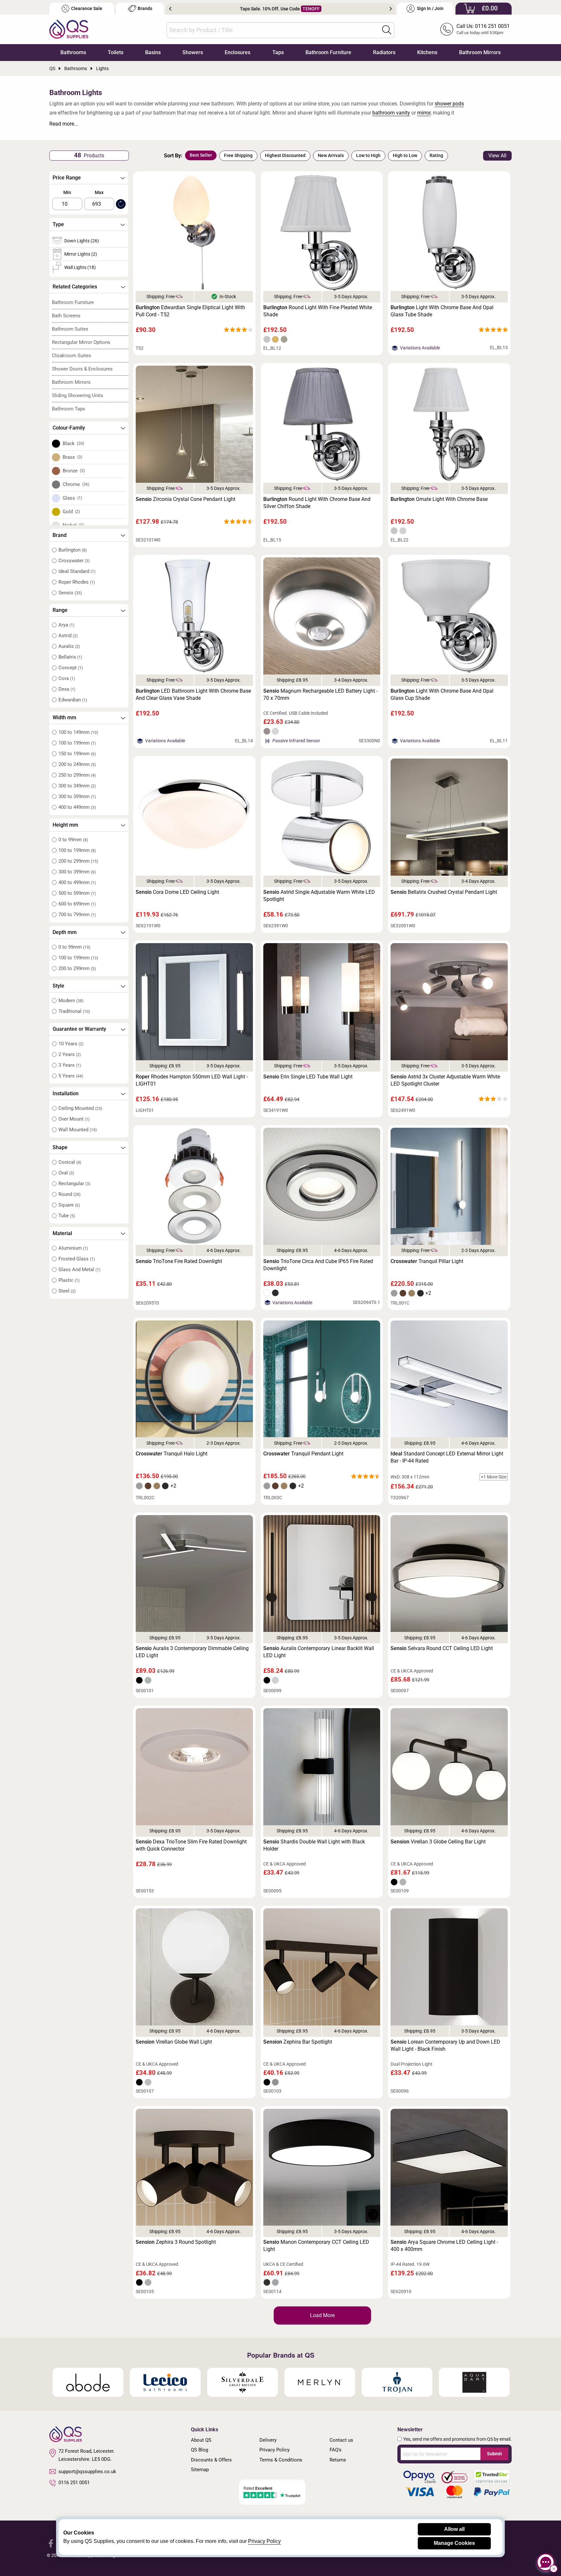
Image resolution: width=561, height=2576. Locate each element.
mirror (424, 113)
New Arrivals (331, 155)
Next (391, 9)
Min (67, 192)
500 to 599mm (77, 893)
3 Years (70, 1065)
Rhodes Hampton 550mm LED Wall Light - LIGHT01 (192, 1080)
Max (99, 192)
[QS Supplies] (69, 29)
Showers (193, 52)
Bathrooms (73, 52)
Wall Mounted (78, 1130)
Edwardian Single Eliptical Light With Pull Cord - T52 (190, 311)
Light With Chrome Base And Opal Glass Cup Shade (442, 694)
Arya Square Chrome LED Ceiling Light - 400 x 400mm (444, 2246)
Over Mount (74, 1119)
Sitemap (200, 2470)
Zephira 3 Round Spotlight (176, 2242)
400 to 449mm (77, 807)
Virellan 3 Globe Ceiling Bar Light (438, 1842)
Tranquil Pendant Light (303, 1454)
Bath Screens (66, 316)
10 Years (71, 1044)
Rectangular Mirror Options (81, 342)
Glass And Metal (79, 1270)
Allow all (454, 2529)
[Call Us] (447, 29)
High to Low (405, 155)
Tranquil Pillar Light (427, 1261)
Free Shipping (238, 155)
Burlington (73, 550)
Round (69, 1194)
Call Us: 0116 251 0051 (483, 26)
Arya (66, 625)
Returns (338, 2460)
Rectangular (74, 1184)
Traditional (74, 1011)
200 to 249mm (77, 764)
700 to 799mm (77, 915)
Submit (494, 2454)
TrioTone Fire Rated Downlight (179, 1261)
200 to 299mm (78, 861)
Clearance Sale (87, 9)
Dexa (67, 689)
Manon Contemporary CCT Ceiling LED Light (316, 2246)
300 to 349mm (77, 786)
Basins (153, 52)
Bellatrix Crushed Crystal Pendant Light (444, 892)
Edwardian (73, 700)
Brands (145, 9)
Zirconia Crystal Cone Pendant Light (186, 499)
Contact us (341, 2440)
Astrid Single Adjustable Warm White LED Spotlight (319, 896)
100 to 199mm (77, 743)
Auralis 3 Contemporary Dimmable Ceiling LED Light (192, 1652)
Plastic (69, 1280)
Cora (67, 678)
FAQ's (336, 2450)
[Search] (387, 30)
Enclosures (237, 52)
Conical (70, 1162)
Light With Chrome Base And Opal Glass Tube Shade (442, 311)
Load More (322, 2315)
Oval (66, 1173)
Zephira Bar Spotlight (298, 2042)
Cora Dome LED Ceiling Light (177, 892)
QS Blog (199, 2450)
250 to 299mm (77, 775)
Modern (71, 1001)
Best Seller (201, 155)
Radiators (384, 52)
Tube (67, 1216)
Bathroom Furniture (328, 52)
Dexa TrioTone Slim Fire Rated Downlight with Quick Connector (191, 1845)
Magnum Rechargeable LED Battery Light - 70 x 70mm (320, 694)
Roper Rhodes (77, 582)
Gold (71, 512)
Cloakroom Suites (72, 356)
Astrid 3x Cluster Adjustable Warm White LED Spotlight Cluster (445, 1080)
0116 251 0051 (74, 2483)
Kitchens (427, 52)
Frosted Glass (77, 1259)
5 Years (71, 1076)
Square (69, 1205)
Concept (71, 668)
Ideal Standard (77, 571)
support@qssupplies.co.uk (87, 2472)
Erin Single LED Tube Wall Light (308, 1077)
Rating (436, 155)
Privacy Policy (274, 2450)
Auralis (69, 646)
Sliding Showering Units (78, 395)
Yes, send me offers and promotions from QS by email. (457, 2439)
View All (497, 156)
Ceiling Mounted (80, 1108)
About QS (201, 2440)
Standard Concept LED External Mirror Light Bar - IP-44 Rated (447, 1457)
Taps (278, 52)
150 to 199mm (77, 754)
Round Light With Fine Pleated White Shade (318, 311)
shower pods (449, 104)
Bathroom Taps (69, 409)
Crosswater (74, 561)
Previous (170, 9)
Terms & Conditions (281, 2460)
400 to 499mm (77, 882)
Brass (73, 457)
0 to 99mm (73, 840)
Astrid (68, 636)
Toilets (116, 52)
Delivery (268, 2440)
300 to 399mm (77, 796)
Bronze (74, 471)
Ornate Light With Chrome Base (439, 499)
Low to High (368, 155)
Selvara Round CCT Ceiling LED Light (442, 1648)
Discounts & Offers (211, 2460)
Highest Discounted (285, 155)
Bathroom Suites (70, 329)
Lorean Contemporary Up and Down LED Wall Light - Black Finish (445, 2045)
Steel (67, 1291)
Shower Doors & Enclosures (82, 369)
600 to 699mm (77, 904)
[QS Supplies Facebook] (51, 2543)
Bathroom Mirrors (480, 52)
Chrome (76, 484)
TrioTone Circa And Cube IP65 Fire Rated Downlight (318, 1265)
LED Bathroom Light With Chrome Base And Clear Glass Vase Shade (193, 694)
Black (74, 444)
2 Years (70, 1054)
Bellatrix (70, 657)
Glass (73, 498)
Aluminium (73, 1248)
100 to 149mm (78, 732)
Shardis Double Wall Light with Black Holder (314, 1845)
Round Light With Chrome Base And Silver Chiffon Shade (317, 503)
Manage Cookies (454, 2543)
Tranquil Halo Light (172, 1454)
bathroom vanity (391, 113)
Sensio (70, 593)
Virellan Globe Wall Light (174, 2042)
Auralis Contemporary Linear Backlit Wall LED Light (319, 1652)
